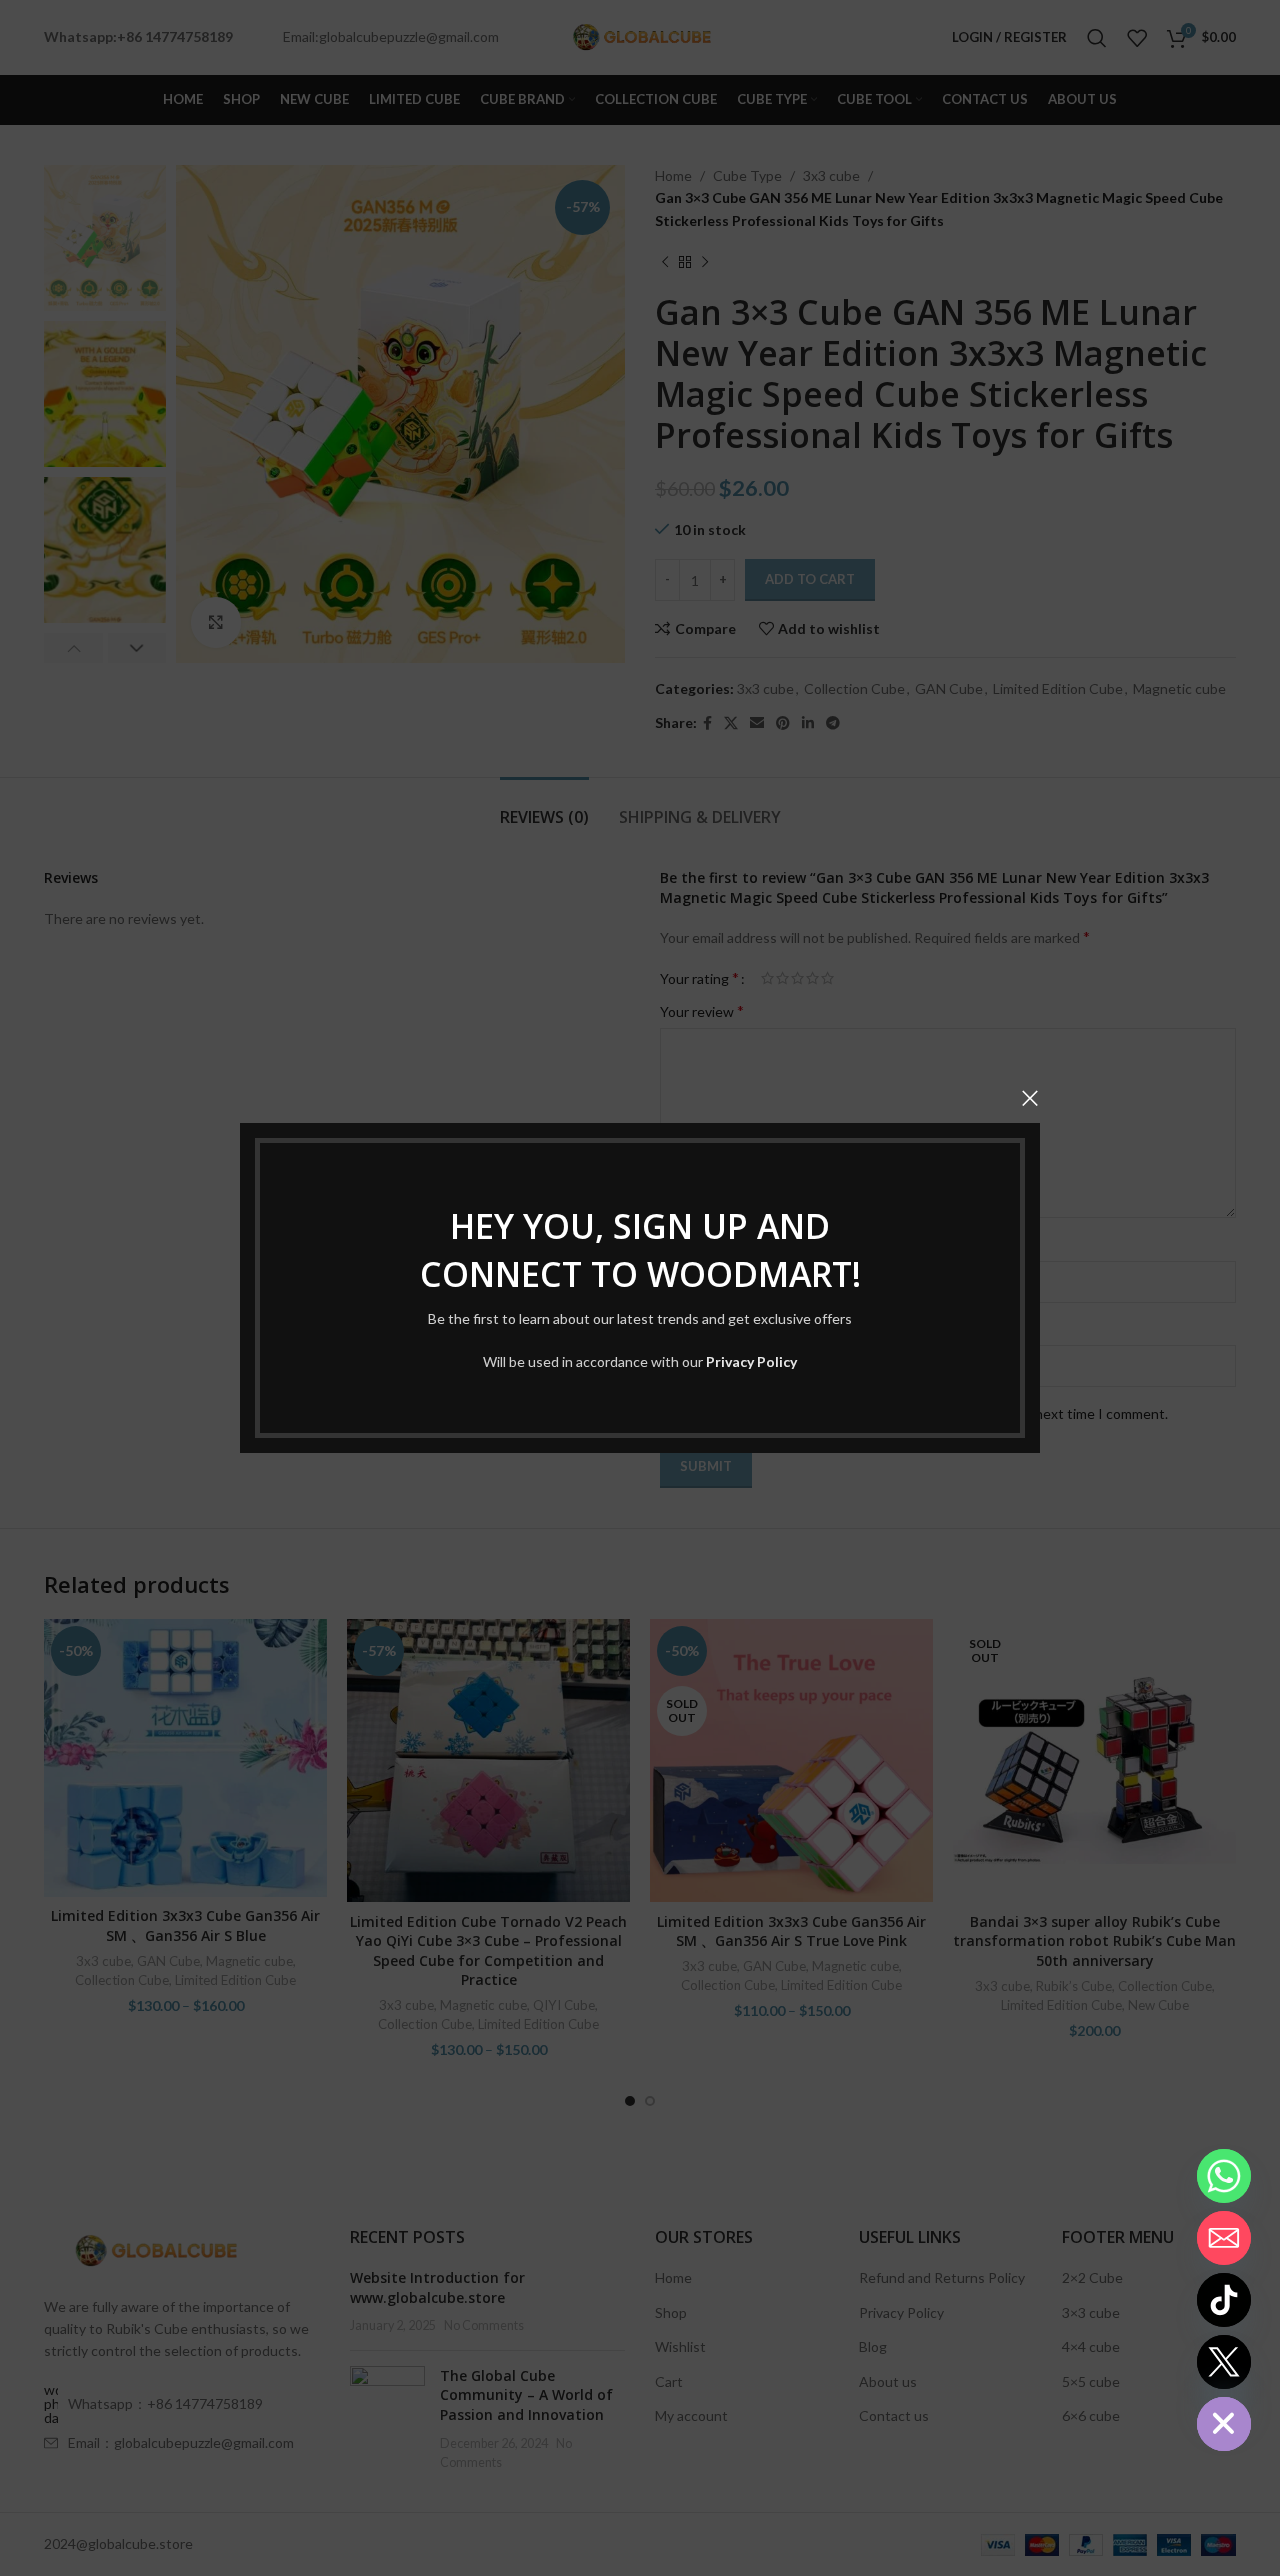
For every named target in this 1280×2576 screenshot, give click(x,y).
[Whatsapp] (1224, 2176)
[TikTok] (1224, 2300)
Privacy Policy (751, 1361)
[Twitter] (1224, 2362)
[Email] (1224, 2238)
